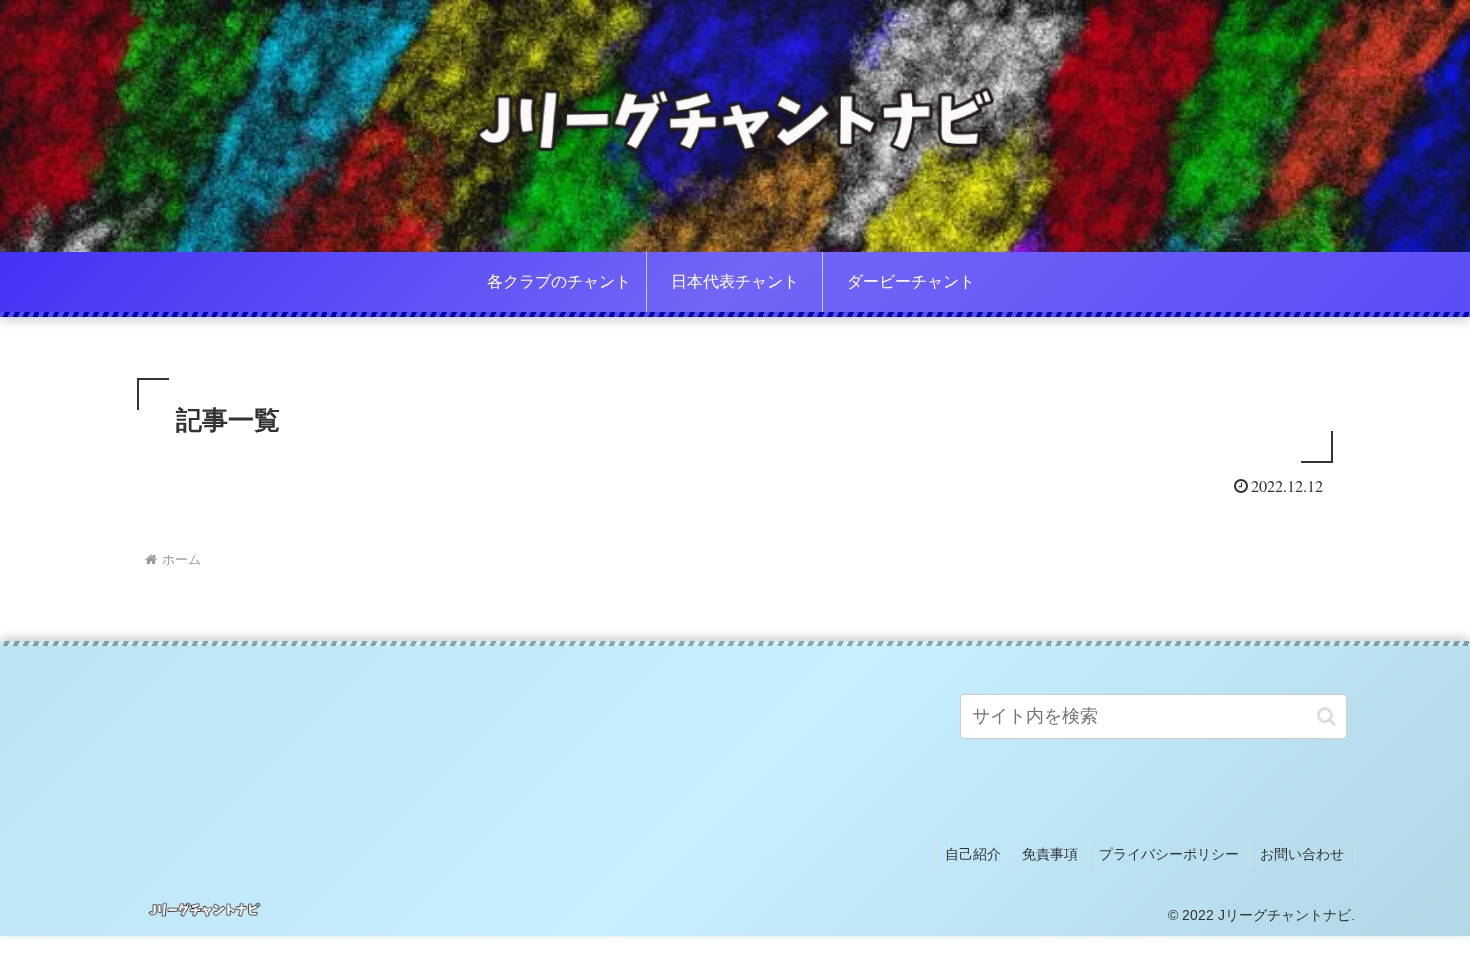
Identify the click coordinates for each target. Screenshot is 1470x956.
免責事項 (1050, 854)
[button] (1326, 716)
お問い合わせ (1302, 854)
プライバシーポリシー (1169, 854)
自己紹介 (973, 854)
